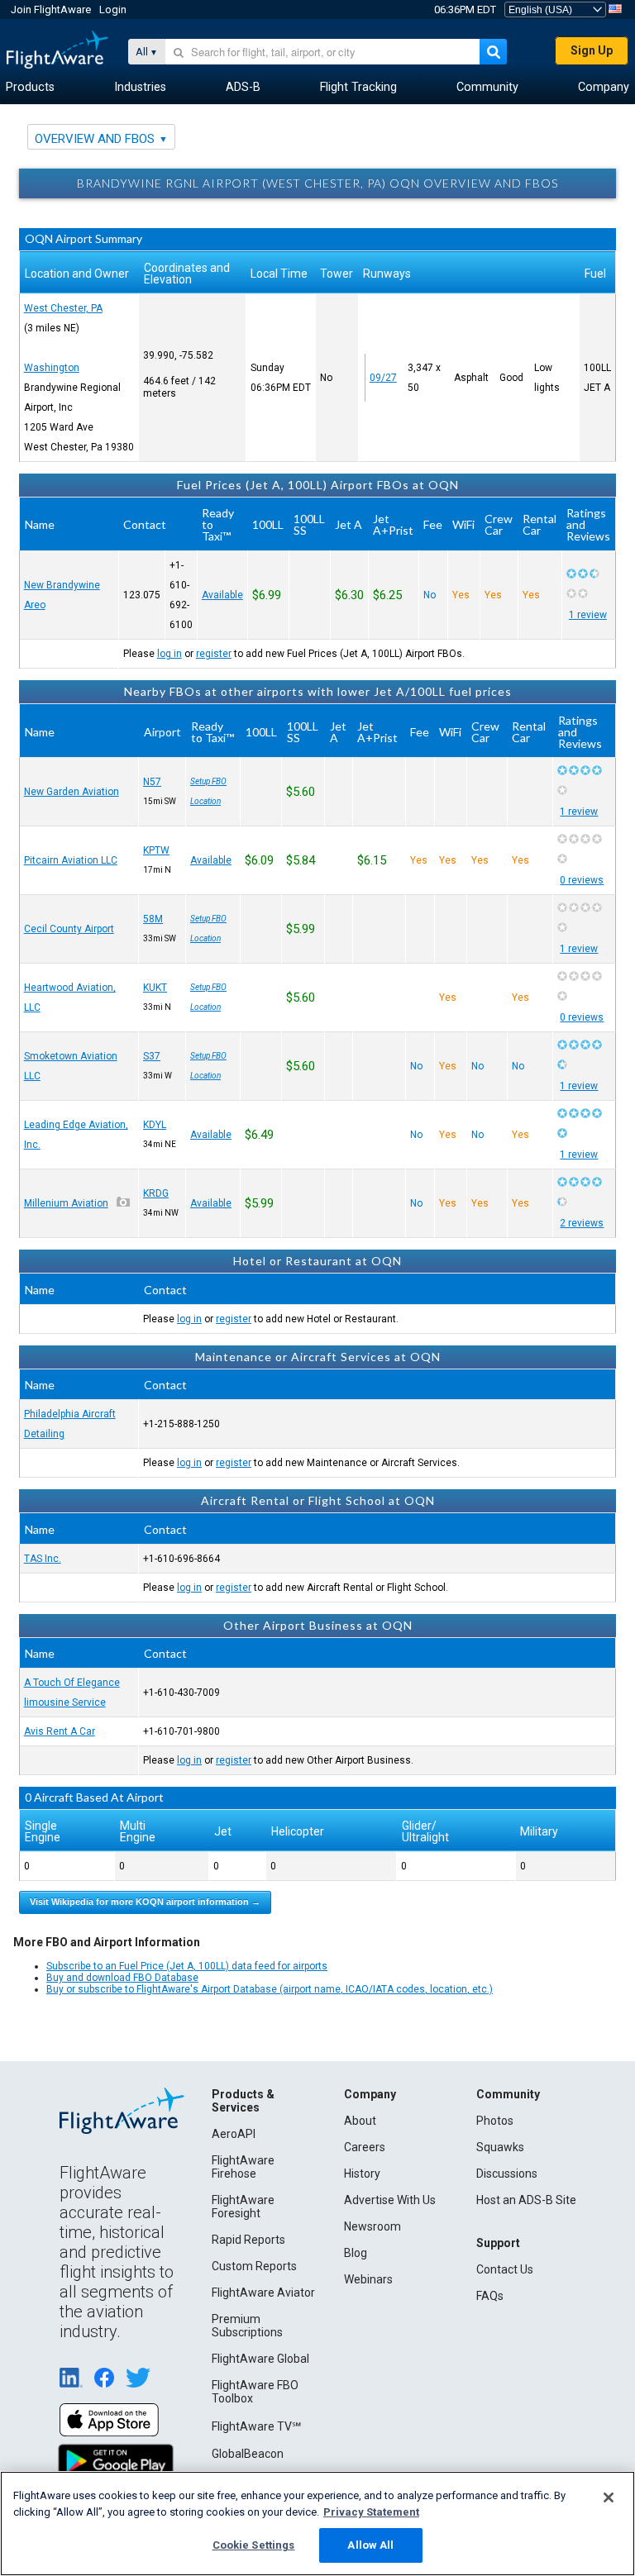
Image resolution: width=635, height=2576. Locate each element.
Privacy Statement (371, 2512)
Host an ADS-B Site (526, 2200)
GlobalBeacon (248, 2454)
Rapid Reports (248, 2240)
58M (153, 919)
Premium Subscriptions (247, 2326)
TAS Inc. (43, 1559)
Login (113, 10)
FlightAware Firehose (243, 2167)
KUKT (155, 988)
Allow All (370, 2545)
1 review (588, 615)
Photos (495, 2121)
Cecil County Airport (69, 929)
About (360, 2121)
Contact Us (505, 2269)
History (362, 2174)
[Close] (609, 2497)
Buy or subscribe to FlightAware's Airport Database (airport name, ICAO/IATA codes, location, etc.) (270, 1989)
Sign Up (592, 50)
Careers (365, 2147)
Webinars (368, 2279)
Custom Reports (254, 2266)
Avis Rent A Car (60, 1731)
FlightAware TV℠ (256, 2426)
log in (169, 654)
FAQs (490, 2296)
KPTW (156, 850)
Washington (52, 368)
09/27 (383, 378)
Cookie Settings (254, 2545)
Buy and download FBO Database (122, 1978)
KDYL (155, 1125)
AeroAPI (234, 2134)
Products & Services (243, 2101)
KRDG (156, 1193)
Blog (356, 2253)
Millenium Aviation (66, 1203)
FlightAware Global (260, 2359)
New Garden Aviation (72, 792)
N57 (152, 782)
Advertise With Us (390, 2200)
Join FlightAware (51, 10)
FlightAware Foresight (243, 2207)
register (214, 654)
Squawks (500, 2147)
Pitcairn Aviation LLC (71, 860)
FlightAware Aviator (263, 2293)
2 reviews (582, 1223)
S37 (152, 1056)
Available (222, 595)
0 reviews (582, 880)
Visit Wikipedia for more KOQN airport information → (145, 1902)
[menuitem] (30, 88)
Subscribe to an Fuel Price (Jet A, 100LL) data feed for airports (187, 1966)
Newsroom (372, 2226)
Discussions (507, 2174)
